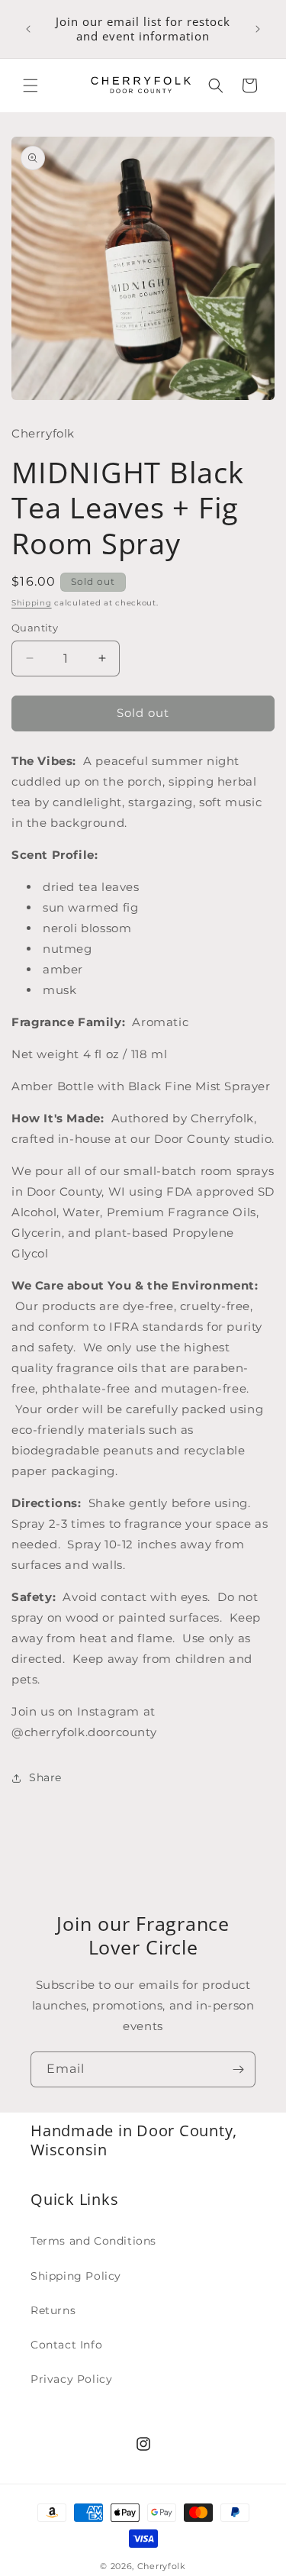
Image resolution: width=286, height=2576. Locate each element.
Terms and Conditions (93, 2241)
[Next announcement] (258, 29)
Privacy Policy (71, 2379)
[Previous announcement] (28, 29)
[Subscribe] (238, 2069)
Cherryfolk (162, 2566)
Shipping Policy (76, 2276)
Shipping (32, 603)
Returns (53, 2310)
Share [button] (45, 1777)
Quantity (35, 628)
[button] (31, 86)
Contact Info (66, 2345)
